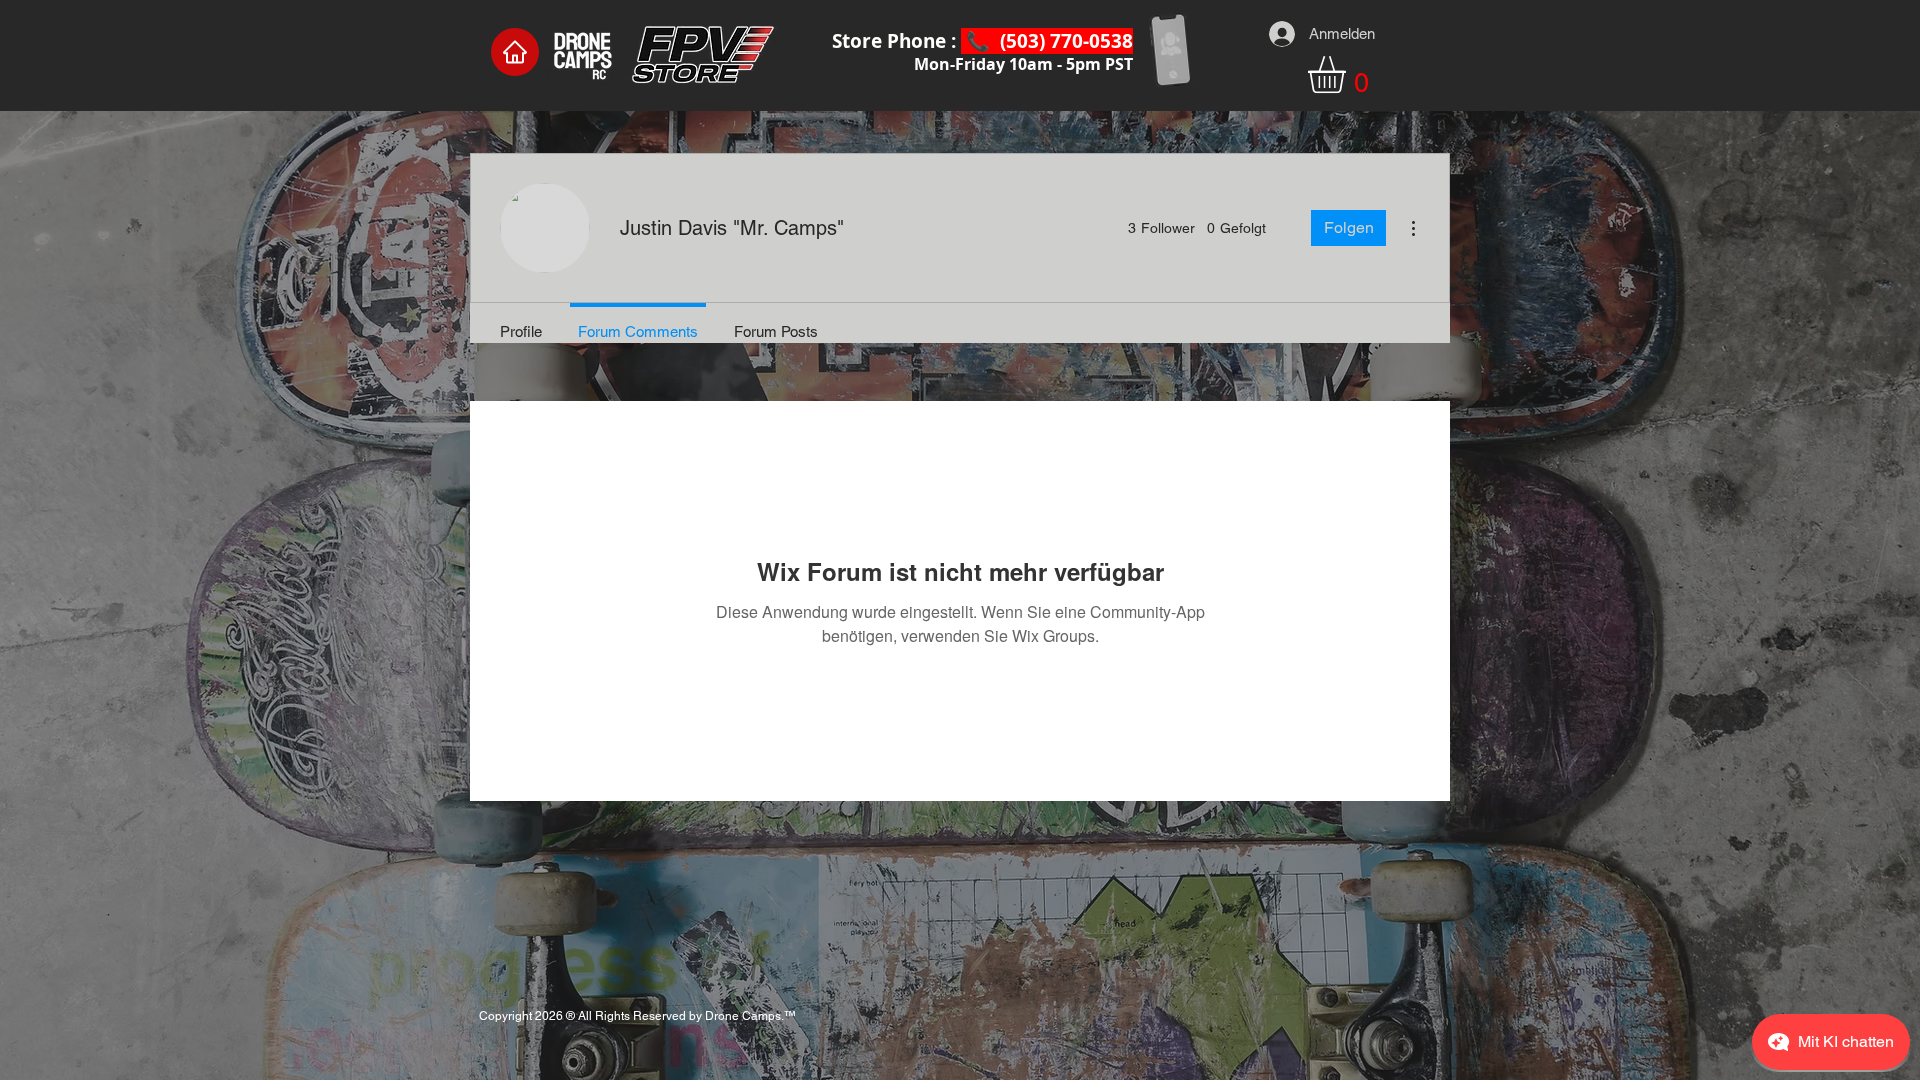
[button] (1348, 74)
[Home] (515, 52)
